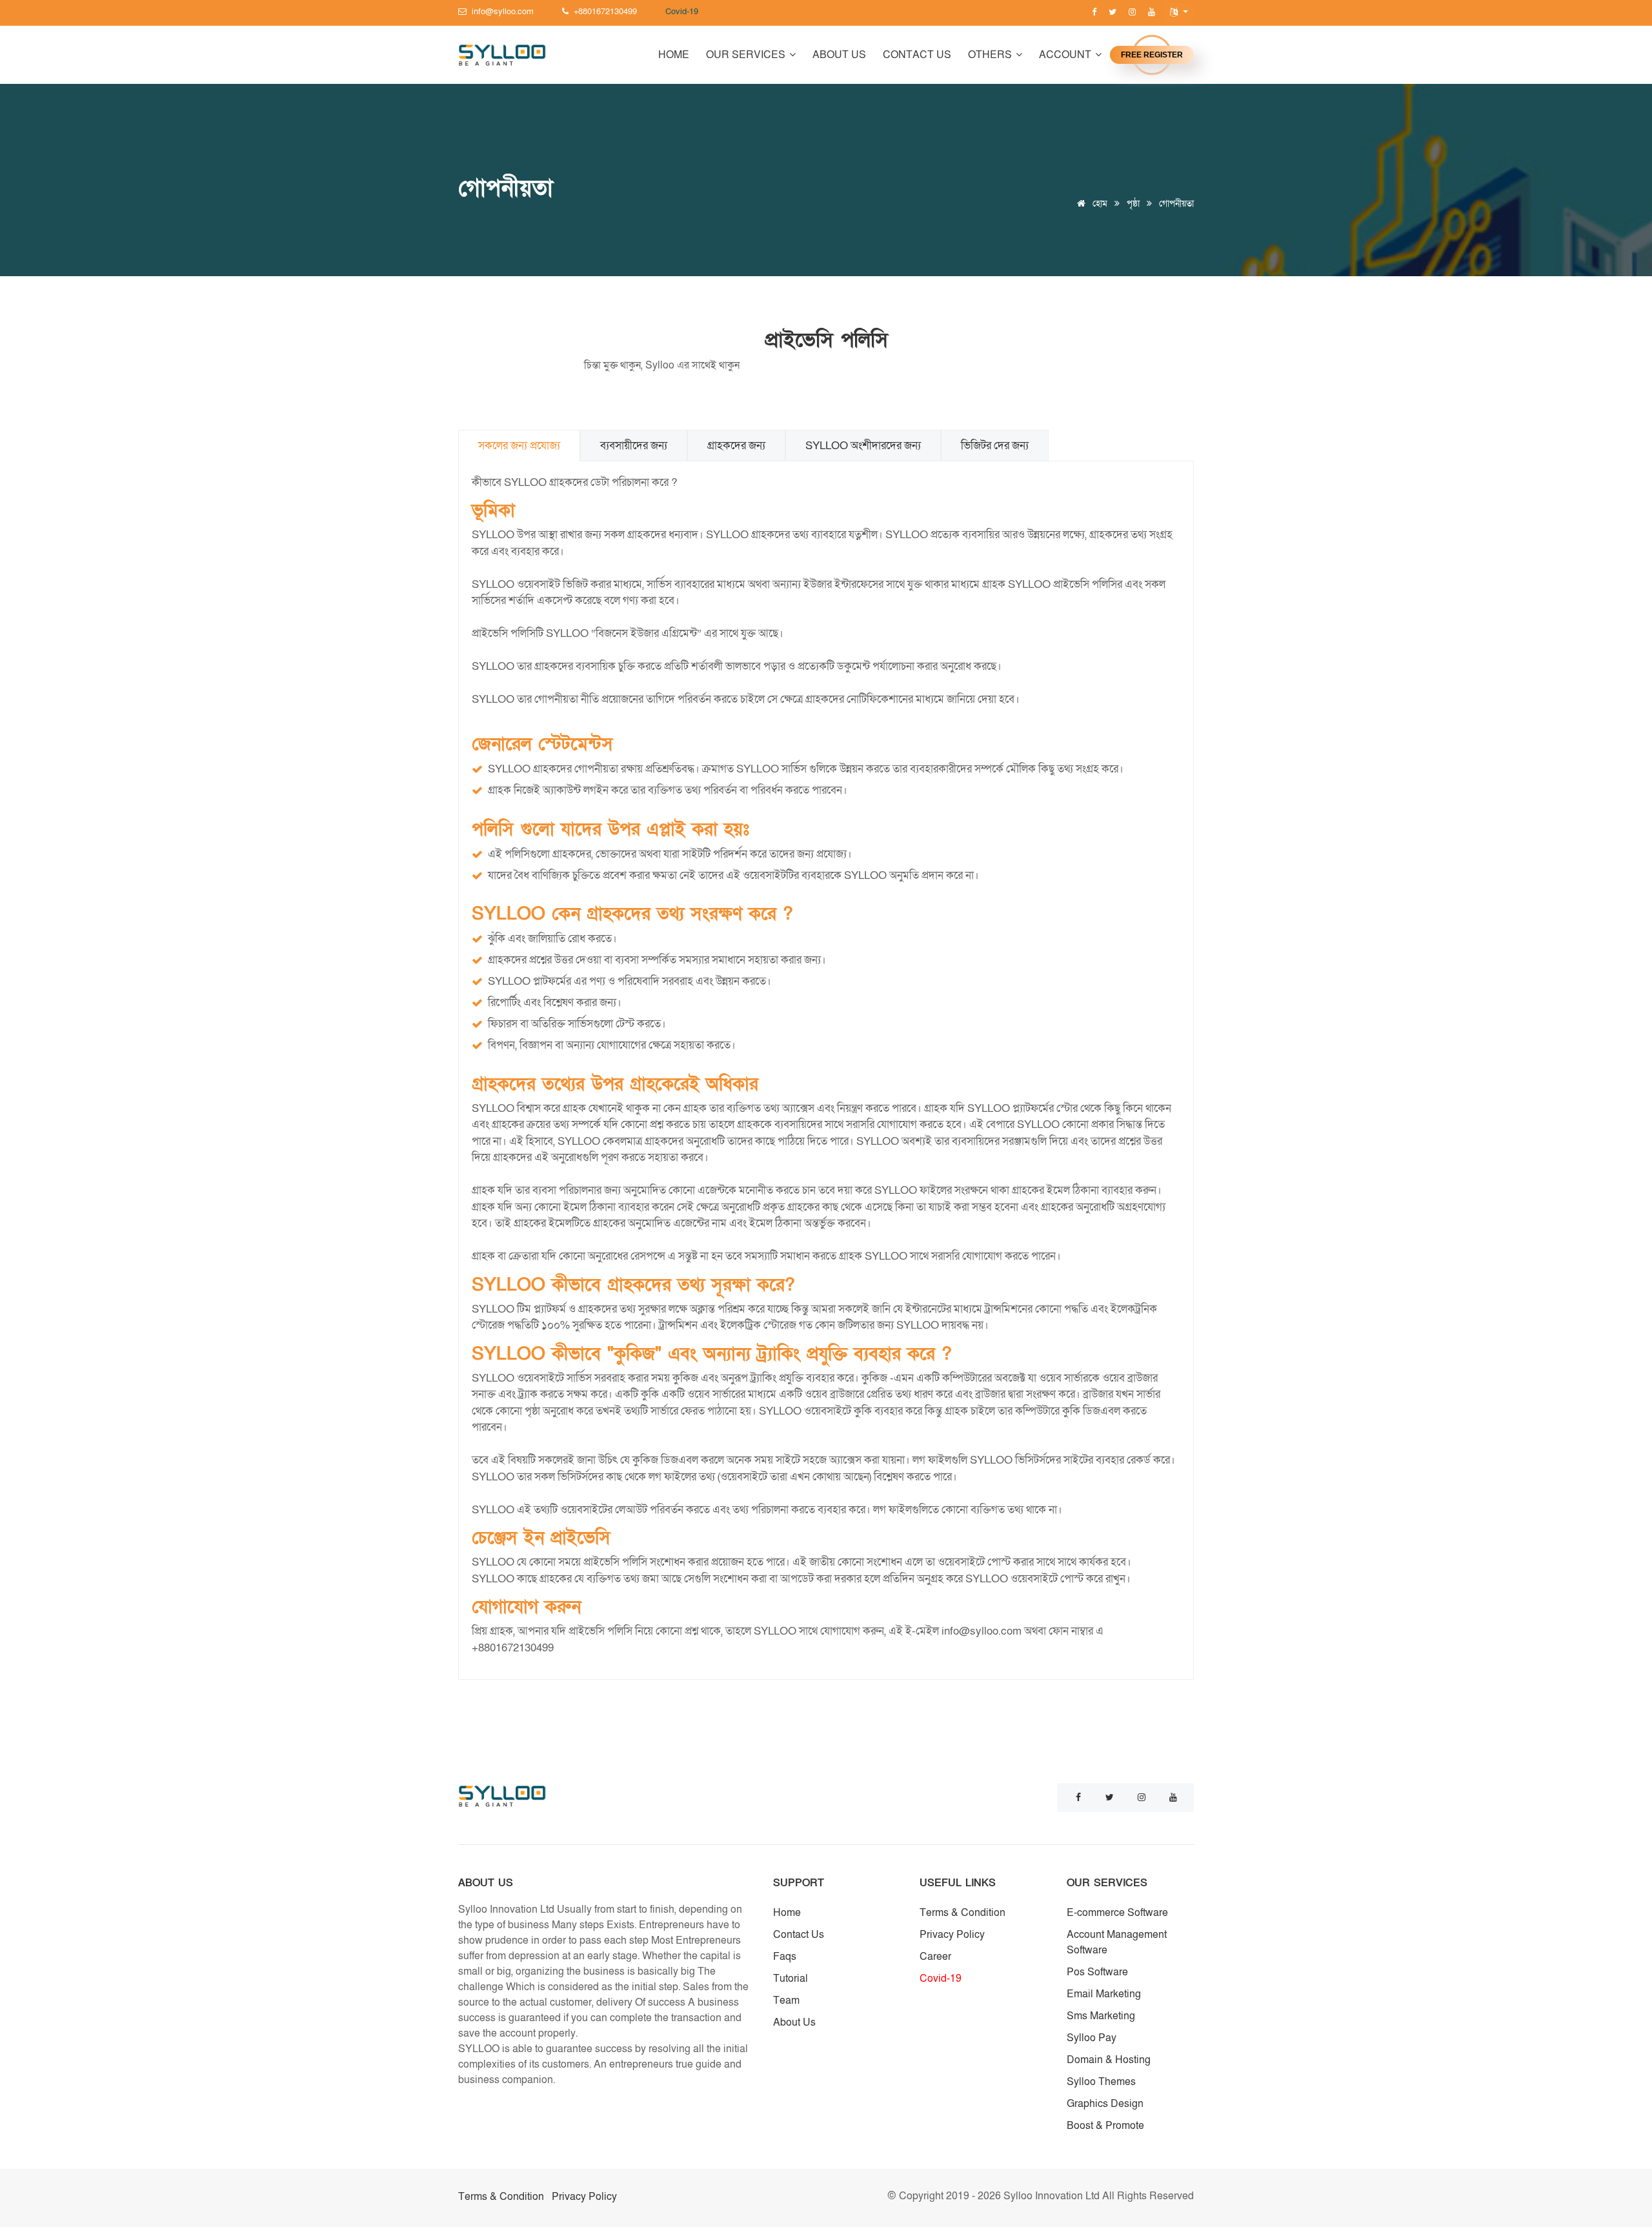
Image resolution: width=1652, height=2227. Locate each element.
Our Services (747, 55)
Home (674, 55)
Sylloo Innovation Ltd (1053, 2196)
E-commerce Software (1117, 1913)
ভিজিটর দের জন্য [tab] (995, 446)
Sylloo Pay (1092, 2038)
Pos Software (1097, 1972)
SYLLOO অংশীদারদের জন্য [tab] (863, 446)
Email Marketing (1104, 1994)
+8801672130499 (513, 1648)
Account (1066, 55)
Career (935, 1957)
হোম (1099, 204)
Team (786, 2000)
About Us (839, 55)
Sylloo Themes (1101, 2082)
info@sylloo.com (982, 1631)
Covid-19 (941, 1979)
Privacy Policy (952, 1935)
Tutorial (791, 1979)
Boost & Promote (1105, 2126)
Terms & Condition (962, 1913)
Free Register (1152, 55)
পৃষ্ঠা (1133, 204)
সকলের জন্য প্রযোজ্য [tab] (519, 446)
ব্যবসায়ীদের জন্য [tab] (634, 446)
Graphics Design (1105, 2104)
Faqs (785, 1957)
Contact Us (917, 55)
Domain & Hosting (1109, 2060)
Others (991, 55)
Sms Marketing (1101, 2016)
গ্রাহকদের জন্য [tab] (736, 446)
